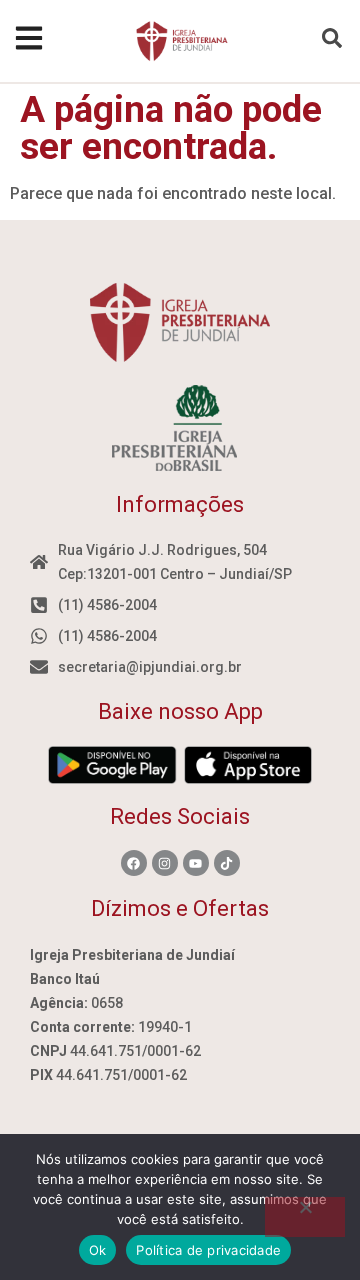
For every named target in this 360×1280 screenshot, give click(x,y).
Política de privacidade (208, 1250)
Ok (98, 1250)
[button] (332, 38)
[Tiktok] (227, 863)
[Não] (305, 1217)
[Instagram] (165, 863)
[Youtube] (196, 863)
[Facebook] (134, 863)
